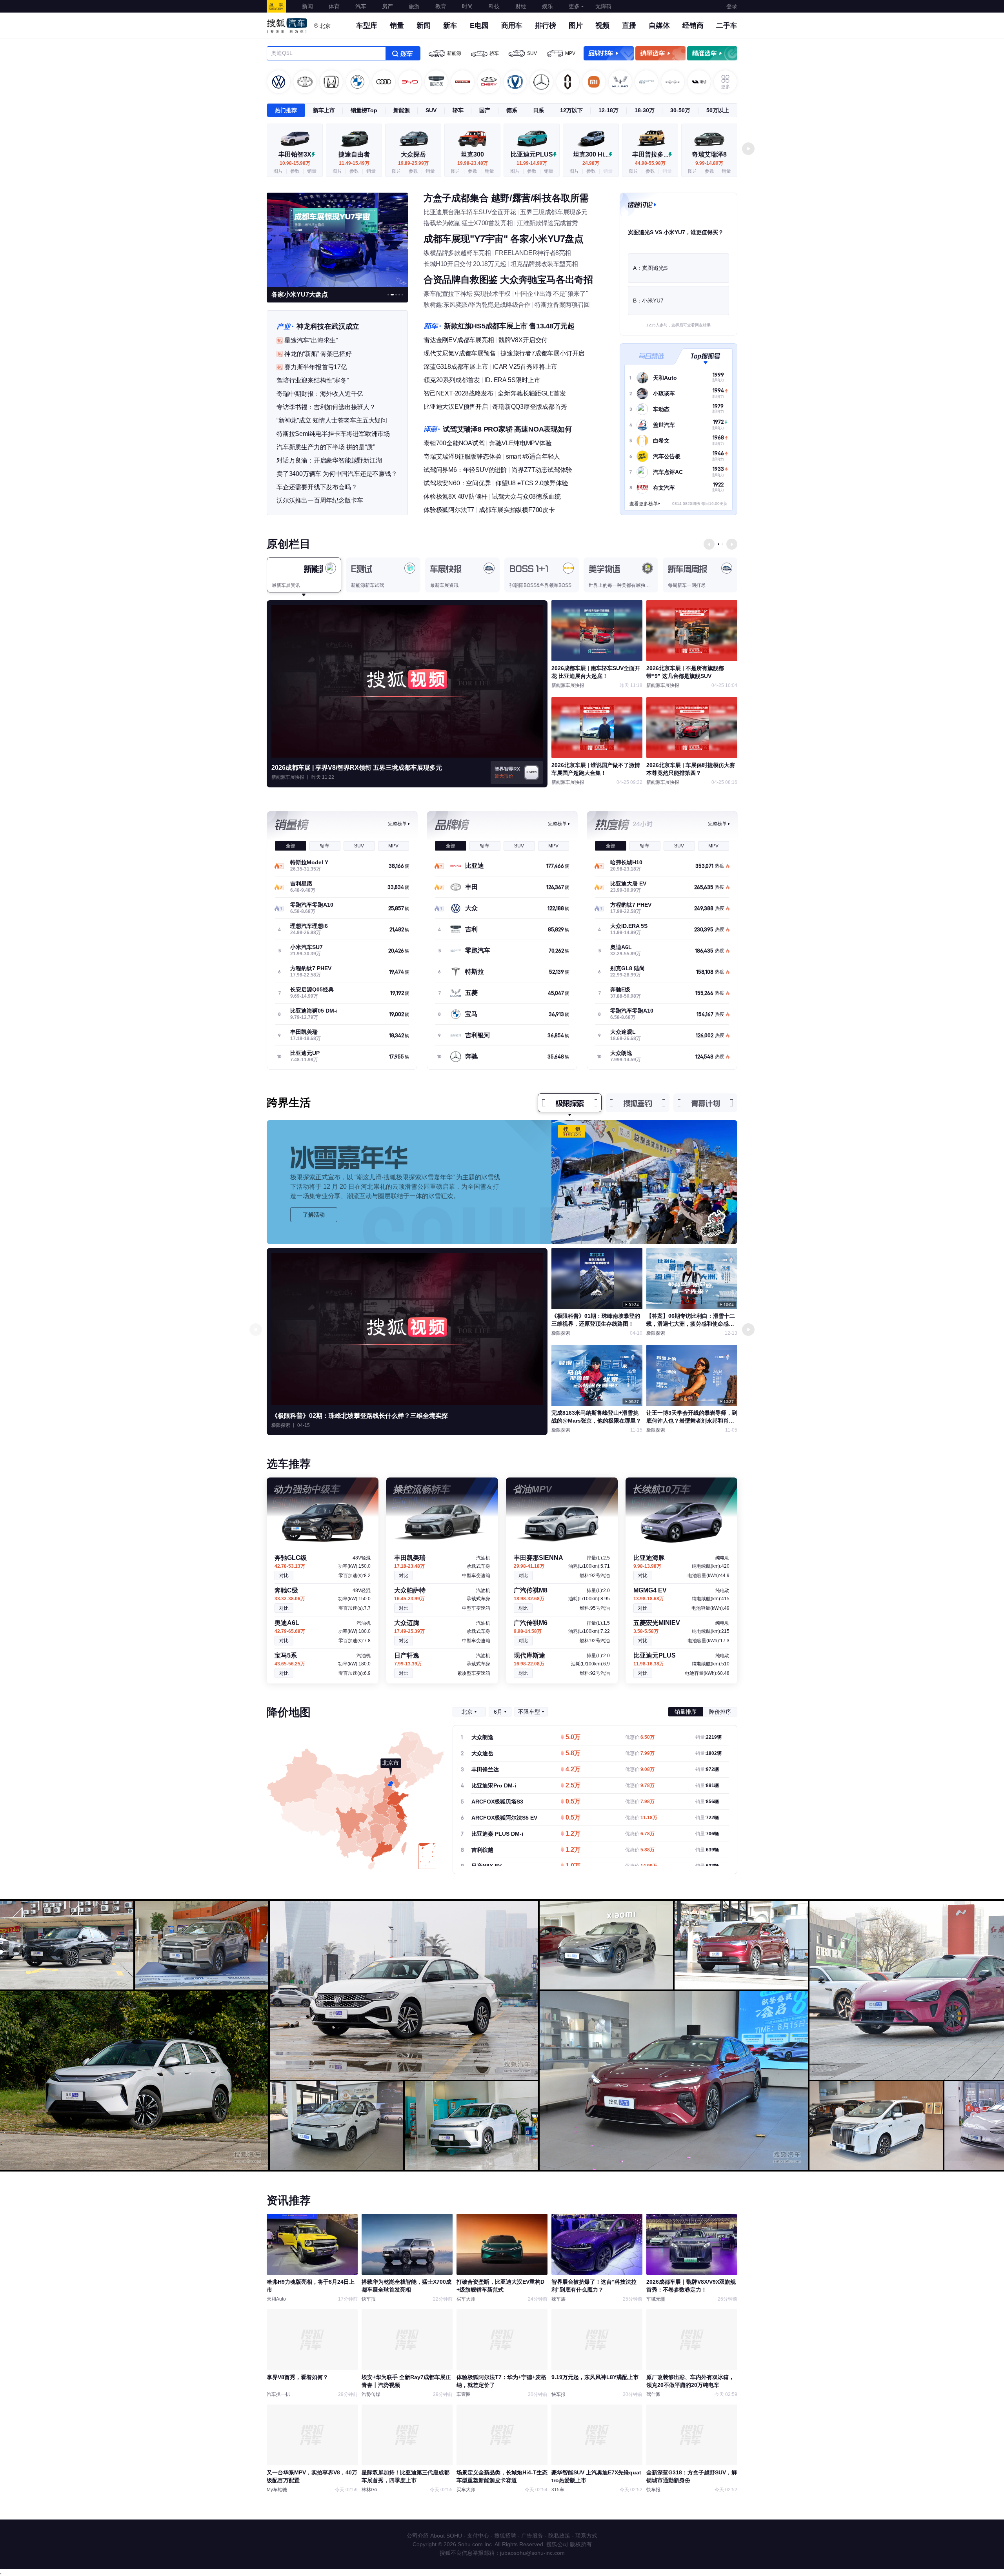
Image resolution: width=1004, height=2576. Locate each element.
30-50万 (680, 110)
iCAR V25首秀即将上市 (525, 367)
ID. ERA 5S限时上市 (512, 380)
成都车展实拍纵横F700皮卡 (517, 510)
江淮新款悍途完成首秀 (547, 223)
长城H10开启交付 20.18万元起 (465, 264)
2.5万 (573, 1786)
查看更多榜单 (644, 504)
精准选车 (712, 53)
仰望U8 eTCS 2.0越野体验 (532, 483)
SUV (532, 53)
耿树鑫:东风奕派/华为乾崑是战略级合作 (477, 305)
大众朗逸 (482, 1737)
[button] (748, 149)
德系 (512, 110)
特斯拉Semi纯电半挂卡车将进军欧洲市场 (333, 434)
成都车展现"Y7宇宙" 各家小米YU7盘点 (504, 239)
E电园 (479, 26)
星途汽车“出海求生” (311, 340)
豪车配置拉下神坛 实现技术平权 (467, 294)
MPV (570, 53)
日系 (538, 110)
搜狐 (276, 6)
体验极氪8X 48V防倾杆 (455, 496)
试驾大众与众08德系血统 (526, 496)
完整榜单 (397, 824)
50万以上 (718, 110)
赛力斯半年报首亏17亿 (316, 367)
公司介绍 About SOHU (434, 2536)
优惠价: (640, 1737)
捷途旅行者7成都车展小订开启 (542, 353)
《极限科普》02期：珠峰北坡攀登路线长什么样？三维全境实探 (360, 1416)
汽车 (361, 6)
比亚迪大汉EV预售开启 (456, 407)
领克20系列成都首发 (452, 380)
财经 (521, 6)
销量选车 (660, 53)
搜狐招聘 (505, 2536)
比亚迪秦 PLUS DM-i (497, 1834)
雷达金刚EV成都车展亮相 (459, 340)
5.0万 (573, 1738)
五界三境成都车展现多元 (554, 212)
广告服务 (532, 2536)
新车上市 (324, 110)
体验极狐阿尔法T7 (449, 510)
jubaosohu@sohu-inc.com (532, 2553)
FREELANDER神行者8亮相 (533, 253)
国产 (485, 110)
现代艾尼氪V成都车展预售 (460, 353)
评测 (432, 429)
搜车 (403, 53)
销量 (397, 26)
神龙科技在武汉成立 (328, 326)
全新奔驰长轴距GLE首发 (532, 393)
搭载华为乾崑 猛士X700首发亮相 (468, 223)
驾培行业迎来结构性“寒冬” (312, 380)
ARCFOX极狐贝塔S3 (497, 1802)
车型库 (367, 26)
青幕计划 (706, 1103)
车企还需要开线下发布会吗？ (317, 487)
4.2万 (573, 1770)
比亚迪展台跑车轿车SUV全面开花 (470, 212)
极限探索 (570, 1103)
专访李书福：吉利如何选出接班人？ (326, 407)
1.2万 (573, 1834)
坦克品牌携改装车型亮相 (544, 264)
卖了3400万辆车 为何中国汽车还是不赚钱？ (337, 474)
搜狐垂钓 (638, 1103)
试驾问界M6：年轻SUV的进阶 (465, 470)
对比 (284, 1576)
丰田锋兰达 (485, 1769)
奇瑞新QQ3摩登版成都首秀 (529, 407)
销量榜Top (364, 110)
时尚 (467, 6)
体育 (334, 6)
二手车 (727, 26)
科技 (494, 6)
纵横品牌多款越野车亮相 (457, 253)
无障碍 (604, 6)
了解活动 (314, 1215)
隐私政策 (559, 2536)
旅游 (414, 6)
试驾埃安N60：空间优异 (457, 483)
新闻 (307, 6)
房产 (387, 6)
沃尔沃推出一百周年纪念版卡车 (320, 500)
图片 (576, 26)
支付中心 (478, 2536)
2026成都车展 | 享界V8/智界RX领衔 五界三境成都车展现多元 (357, 768)
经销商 (693, 26)
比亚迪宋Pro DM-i (494, 1785)
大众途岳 (482, 1753)
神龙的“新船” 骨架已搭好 (318, 354)
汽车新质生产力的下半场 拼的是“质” (326, 447)
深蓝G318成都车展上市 (456, 367)
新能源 (454, 53)
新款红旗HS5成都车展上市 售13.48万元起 (509, 326)
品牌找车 (609, 53)
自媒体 (659, 26)
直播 (629, 26)
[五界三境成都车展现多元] (337, 239)
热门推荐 (286, 110)
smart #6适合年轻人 (533, 456)
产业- (285, 326)
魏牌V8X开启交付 (523, 340)
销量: (708, 1737)
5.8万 (573, 1754)
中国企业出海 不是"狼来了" (551, 294)
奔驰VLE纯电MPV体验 (520, 443)
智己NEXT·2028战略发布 (458, 393)
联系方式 (586, 2536)
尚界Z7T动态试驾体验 (542, 470)
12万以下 (571, 110)
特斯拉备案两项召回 (562, 305)
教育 (441, 6)
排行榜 (546, 26)
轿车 (494, 53)
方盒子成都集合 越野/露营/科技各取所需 (506, 198)
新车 (450, 26)
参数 (295, 171)
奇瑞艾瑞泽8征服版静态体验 (462, 456)
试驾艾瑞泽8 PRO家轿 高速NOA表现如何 (507, 429)
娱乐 (547, 6)
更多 (574, 6)
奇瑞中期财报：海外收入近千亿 (320, 394)
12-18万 (608, 110)
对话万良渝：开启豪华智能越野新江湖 (329, 460)
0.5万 (573, 1802)
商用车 (512, 26)
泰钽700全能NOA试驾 (454, 443)
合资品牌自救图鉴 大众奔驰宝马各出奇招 (508, 280)
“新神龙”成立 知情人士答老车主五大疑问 (332, 420)
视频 (602, 26)
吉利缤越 (482, 1850)
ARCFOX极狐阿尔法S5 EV (504, 1818)
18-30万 (645, 110)
